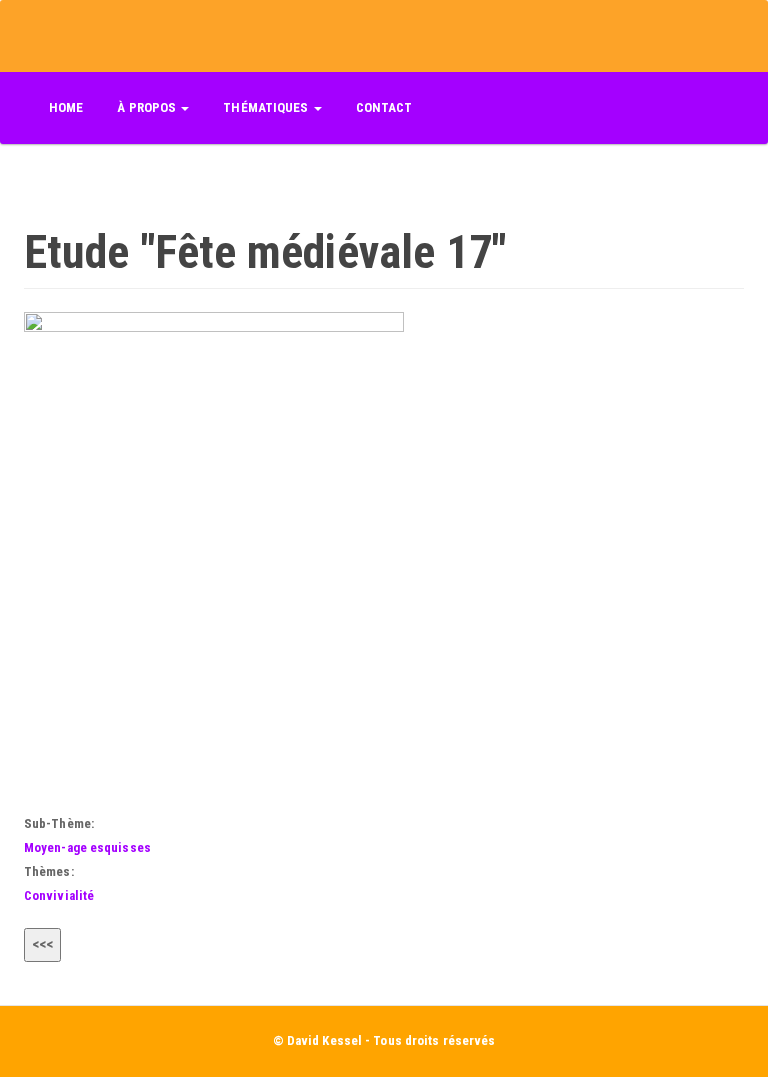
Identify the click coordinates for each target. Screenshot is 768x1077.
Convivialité (59, 895)
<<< (42, 944)
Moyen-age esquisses (87, 847)
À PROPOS (148, 107)
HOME (66, 107)
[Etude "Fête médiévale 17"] (384, 552)
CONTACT (384, 107)
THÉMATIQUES (267, 107)
